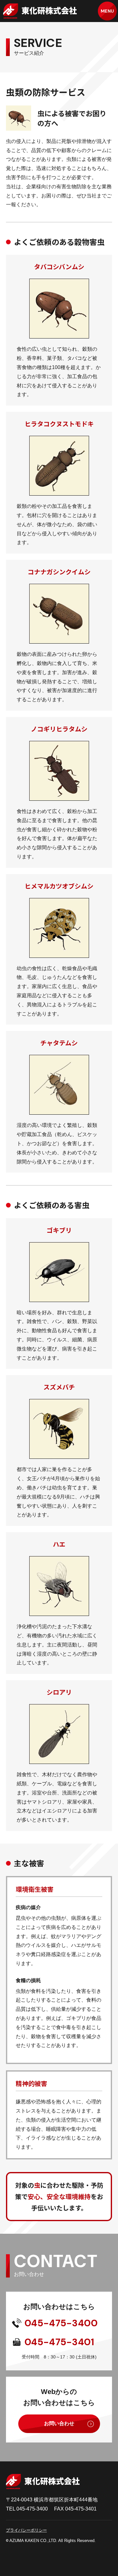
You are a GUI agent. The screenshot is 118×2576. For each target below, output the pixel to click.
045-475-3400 (61, 2323)
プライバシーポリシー (26, 2530)
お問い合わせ (59, 2423)
